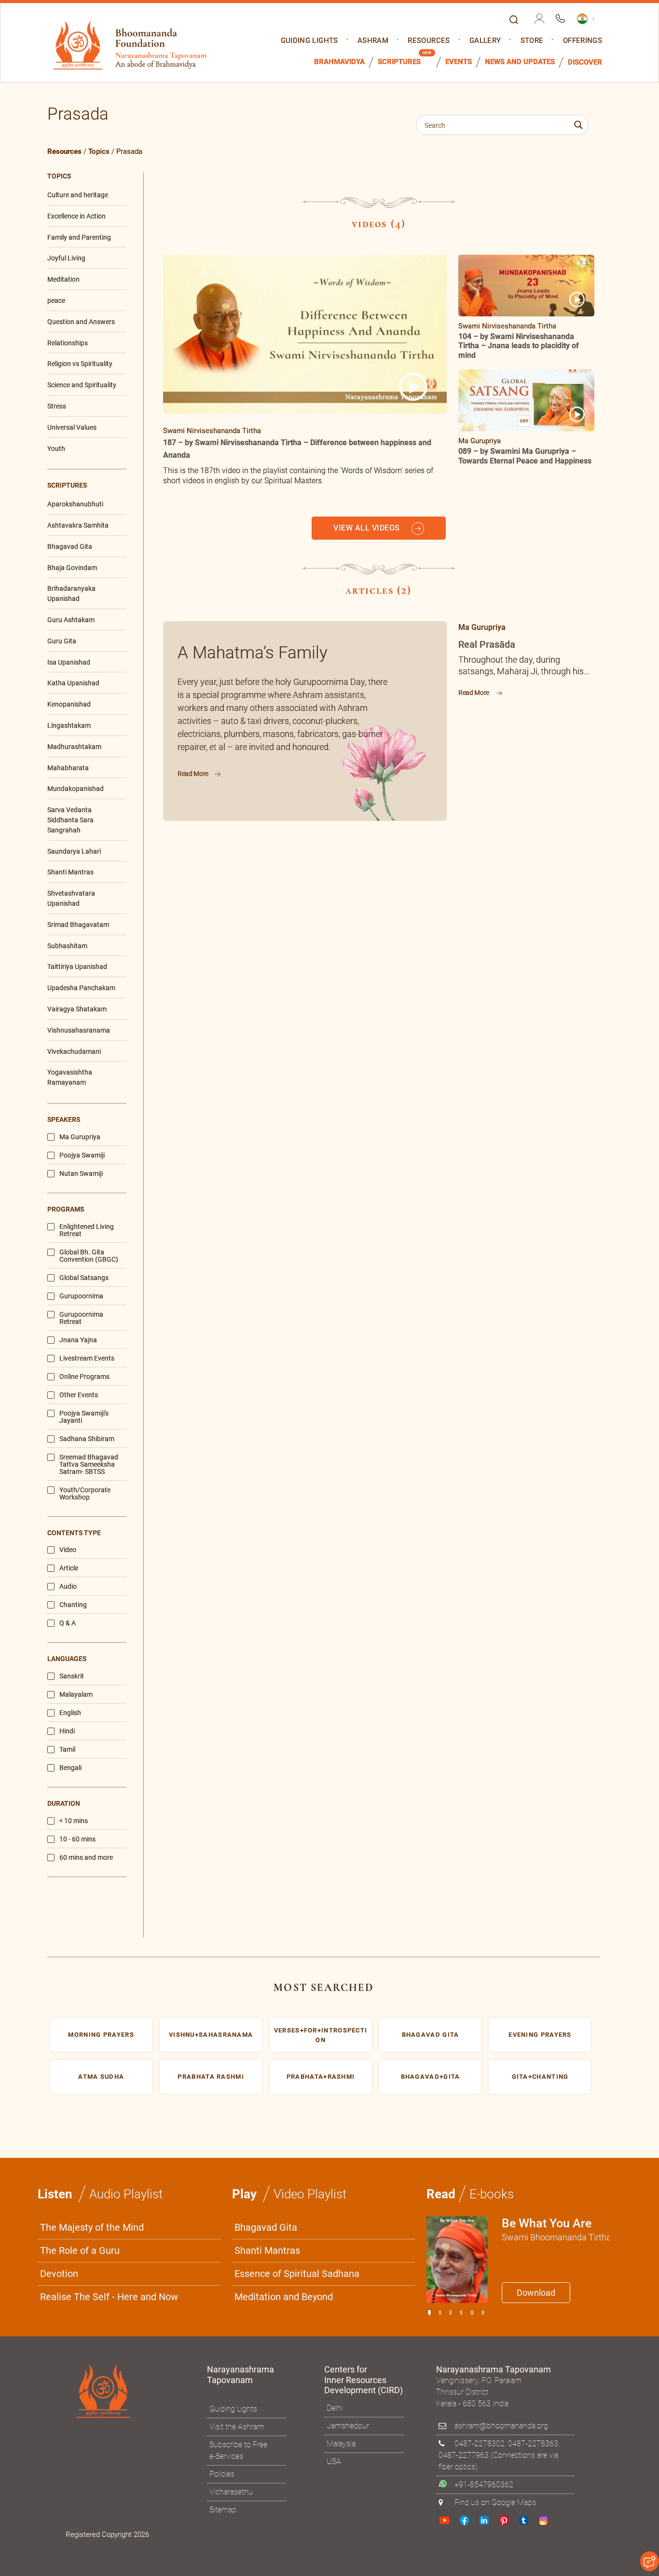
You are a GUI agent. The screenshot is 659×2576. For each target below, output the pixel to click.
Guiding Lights (309, 41)
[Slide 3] (461, 1681)
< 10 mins (74, 1190)
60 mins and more (86, 1226)
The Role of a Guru (80, 1619)
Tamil (67, 1118)
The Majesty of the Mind (92, 1596)
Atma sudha (101, 1445)
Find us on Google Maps (495, 1871)
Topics (99, 151)
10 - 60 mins (77, 1208)
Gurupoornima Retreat (81, 686)
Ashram (373, 41)
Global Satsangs (84, 646)
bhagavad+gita (431, 1445)
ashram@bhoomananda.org (501, 1794)
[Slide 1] (440, 1681)
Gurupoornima (81, 664)
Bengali (70, 1137)
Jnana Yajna (78, 708)
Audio (68, 955)
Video (68, 919)
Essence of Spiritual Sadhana (297, 1642)
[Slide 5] (483, 1681)
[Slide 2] (451, 1681)
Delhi (335, 1777)
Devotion (59, 1642)
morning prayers (101, 1403)
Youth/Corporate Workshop (85, 862)
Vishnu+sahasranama (211, 1403)
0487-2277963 (464, 1824)
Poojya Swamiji (82, 524)
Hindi (67, 1100)
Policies (222, 1843)
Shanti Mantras (267, 1619)
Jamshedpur (348, 1794)
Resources (429, 41)
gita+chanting (540, 1445)
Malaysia (341, 1812)
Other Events (79, 763)
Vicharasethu (231, 1860)
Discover (585, 62)
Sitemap (223, 1878)
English (70, 1082)
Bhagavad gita (431, 1403)
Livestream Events (87, 727)
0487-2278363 (533, 1812)
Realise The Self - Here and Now (109, 1665)
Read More (194, 774)
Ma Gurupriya (80, 505)
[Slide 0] (429, 1681)
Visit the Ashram (237, 1795)
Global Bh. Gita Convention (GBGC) (89, 624)
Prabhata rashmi (211, 1445)
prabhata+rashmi (321, 1445)
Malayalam (76, 1063)
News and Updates (520, 62)
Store (532, 41)
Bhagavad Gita (266, 1596)
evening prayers (540, 1403)
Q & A (68, 992)
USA (334, 1830)
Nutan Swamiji (81, 542)
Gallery (485, 41)
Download (536, 1661)
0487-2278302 (480, 1812)
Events (459, 62)
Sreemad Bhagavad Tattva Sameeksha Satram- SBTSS (89, 833)
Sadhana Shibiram (87, 807)
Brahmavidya (339, 62)
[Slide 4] (472, 1681)
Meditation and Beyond (284, 1665)
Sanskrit (72, 1045)
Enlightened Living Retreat (87, 599)
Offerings (583, 41)
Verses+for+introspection (321, 1404)
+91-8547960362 (484, 1853)
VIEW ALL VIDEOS (368, 528)
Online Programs (84, 745)
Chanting (73, 974)
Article (69, 937)
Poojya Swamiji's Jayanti (84, 785)
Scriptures (399, 62)
